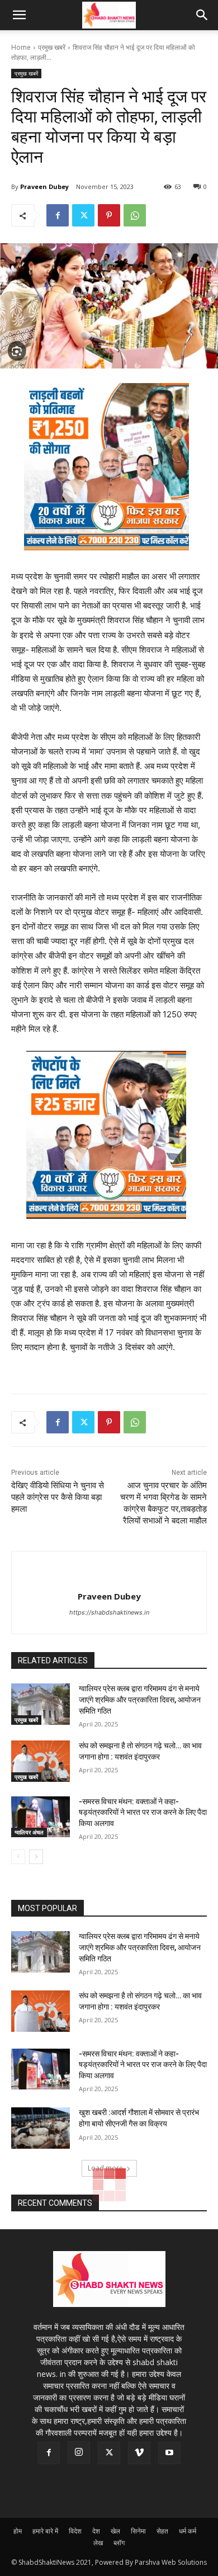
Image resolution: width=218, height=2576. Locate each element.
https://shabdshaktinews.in (109, 1612)
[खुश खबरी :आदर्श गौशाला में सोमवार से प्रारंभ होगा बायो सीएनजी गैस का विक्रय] (41, 2128)
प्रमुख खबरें (52, 47)
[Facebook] (58, 215)
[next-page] (36, 1857)
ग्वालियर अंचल (29, 1832)
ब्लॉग (119, 2543)
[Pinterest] (109, 215)
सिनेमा (138, 2531)
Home (21, 47)
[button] (19, 15)
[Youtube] (169, 2453)
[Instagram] (79, 2452)
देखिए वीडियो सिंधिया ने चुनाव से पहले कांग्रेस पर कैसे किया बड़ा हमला (58, 1497)
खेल (115, 2531)
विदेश (75, 2531)
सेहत (162, 2531)
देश (96, 2531)
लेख (98, 2543)
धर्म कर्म (188, 2531)
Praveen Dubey (44, 187)
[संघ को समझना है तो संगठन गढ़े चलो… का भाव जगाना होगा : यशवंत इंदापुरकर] (41, 1761)
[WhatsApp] (135, 215)
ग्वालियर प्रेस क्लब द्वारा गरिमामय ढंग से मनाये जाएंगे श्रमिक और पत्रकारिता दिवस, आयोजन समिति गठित (140, 1699)
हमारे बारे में (45, 2531)
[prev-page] (18, 1857)
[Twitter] (83, 215)
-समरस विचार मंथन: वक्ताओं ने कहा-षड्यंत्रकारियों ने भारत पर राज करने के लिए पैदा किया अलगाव (143, 1812)
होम (18, 2531)
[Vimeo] (139, 2453)
